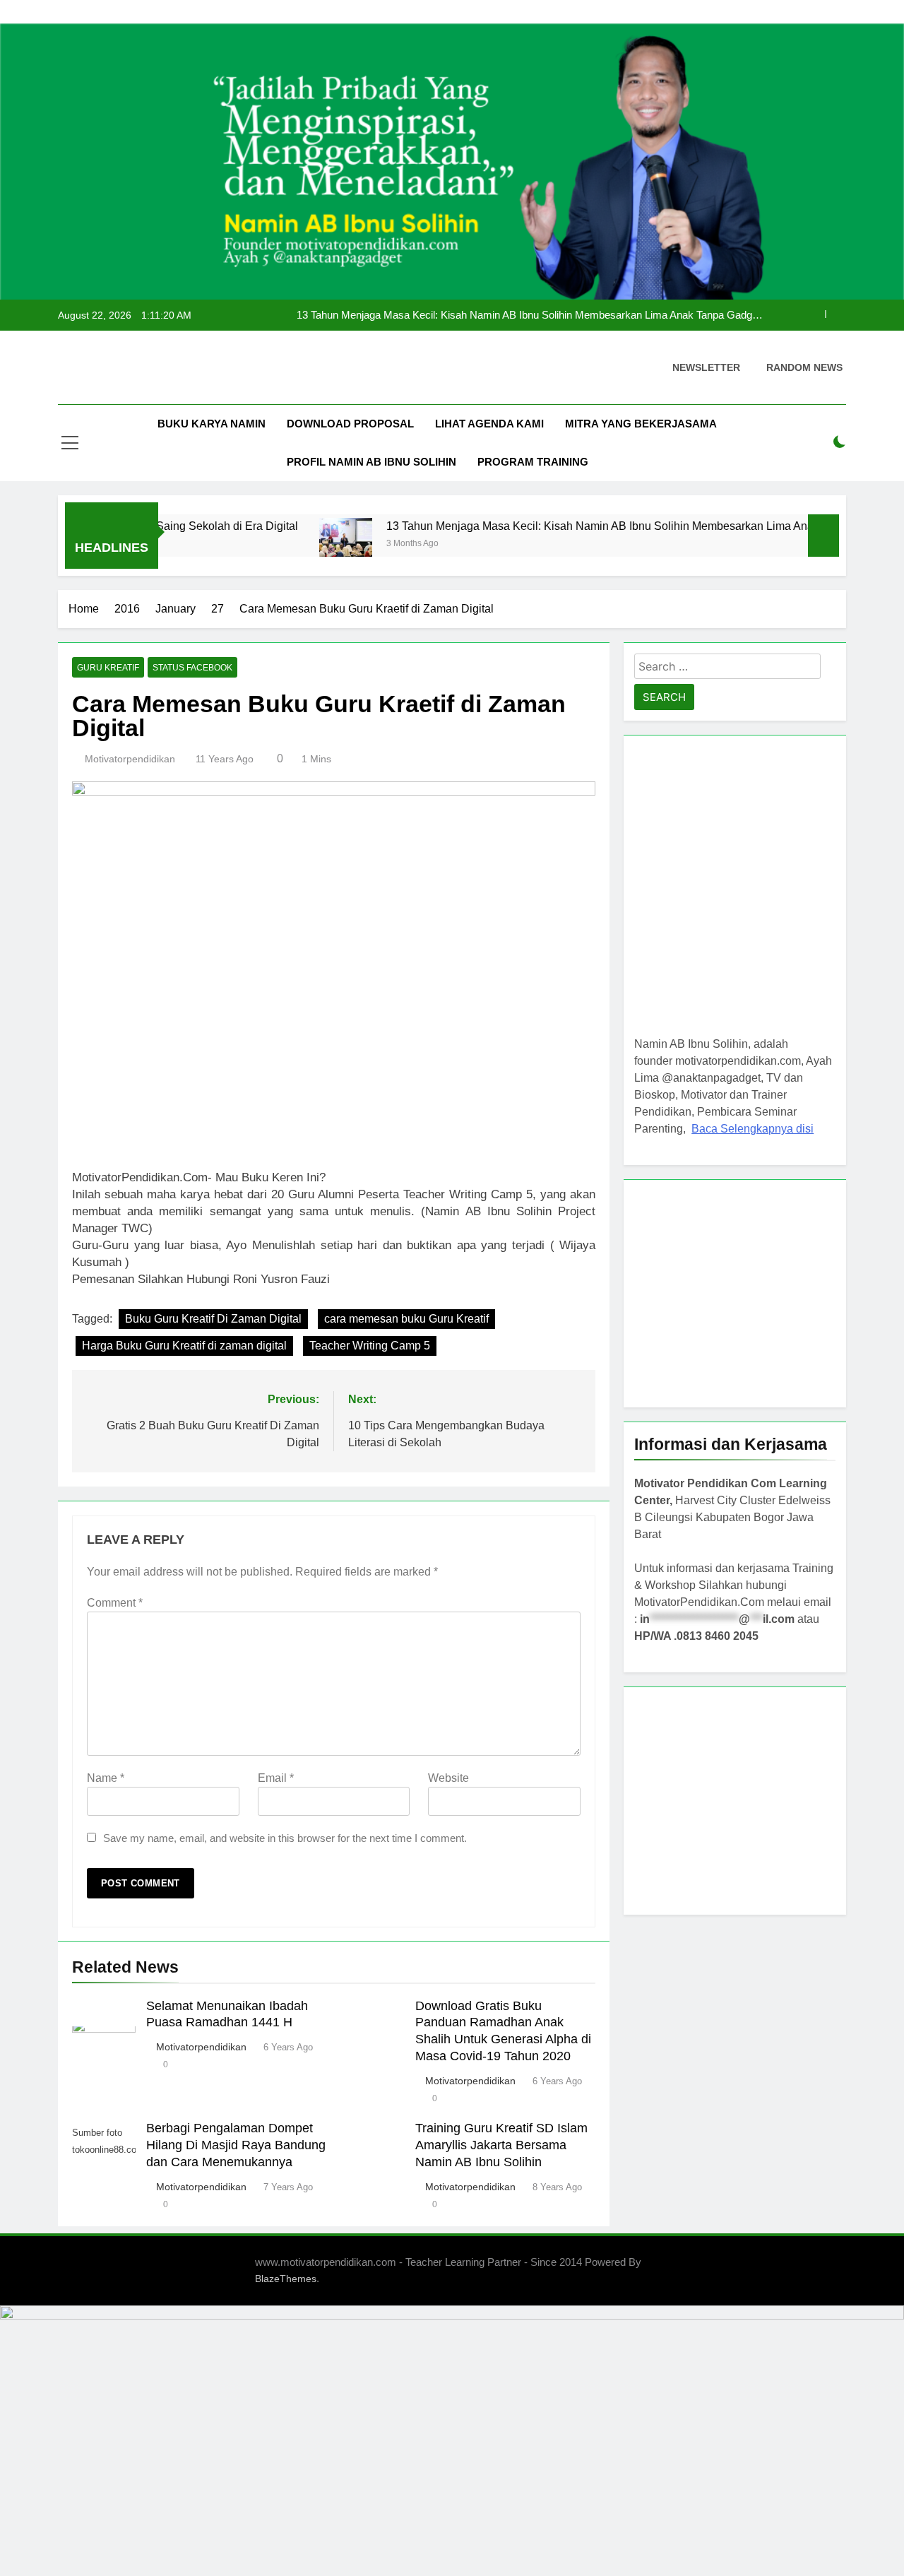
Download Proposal (350, 424)
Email (276, 1778)
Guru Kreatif (108, 668)
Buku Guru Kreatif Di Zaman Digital (213, 1319)
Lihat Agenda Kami (489, 424)
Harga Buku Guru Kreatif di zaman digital (184, 1346)
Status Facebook (192, 668)
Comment (115, 1603)
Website (448, 1778)
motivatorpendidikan (130, 759)
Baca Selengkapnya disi (753, 1129)
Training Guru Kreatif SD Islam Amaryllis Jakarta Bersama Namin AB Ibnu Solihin (501, 2145)
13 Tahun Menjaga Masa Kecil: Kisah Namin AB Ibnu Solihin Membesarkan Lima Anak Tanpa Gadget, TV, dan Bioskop (530, 315)
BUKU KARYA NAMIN (212, 424)
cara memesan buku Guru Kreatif (406, 1319)
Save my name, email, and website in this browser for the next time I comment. (285, 1838)
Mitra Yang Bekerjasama (641, 424)
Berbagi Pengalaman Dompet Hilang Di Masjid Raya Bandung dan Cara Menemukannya (236, 2145)
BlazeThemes (286, 2279)
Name (106, 1778)
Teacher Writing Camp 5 (370, 1346)
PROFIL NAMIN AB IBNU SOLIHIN (371, 462)
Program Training (533, 462)
